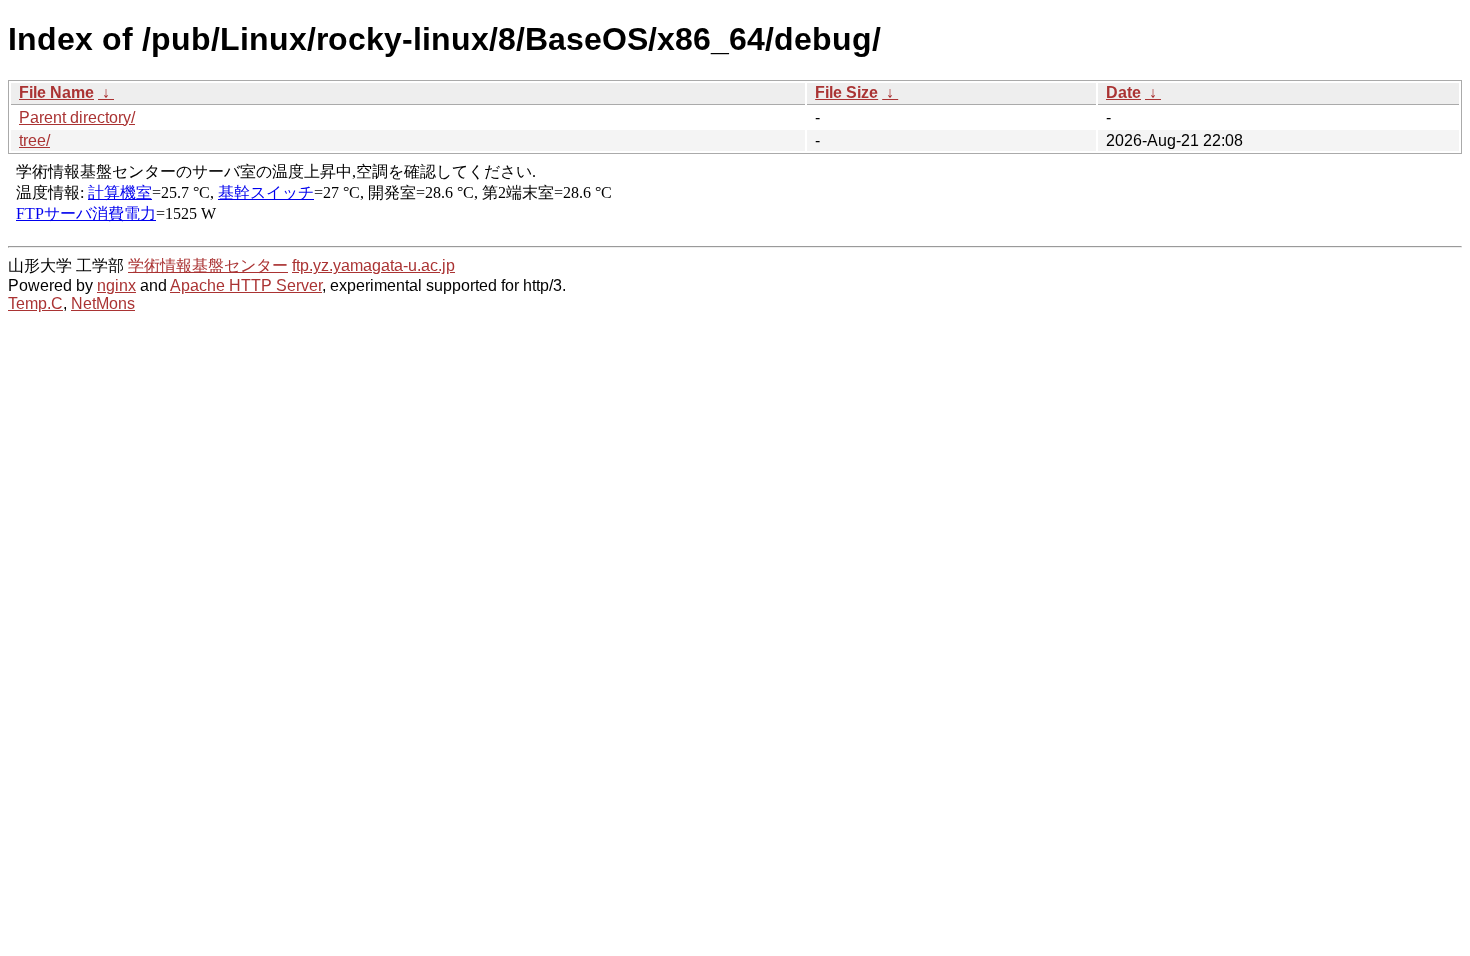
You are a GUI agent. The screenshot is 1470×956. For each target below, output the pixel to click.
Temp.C (35, 303)
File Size (846, 92)
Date (1123, 92)
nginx (116, 285)
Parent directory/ (77, 117)
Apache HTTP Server (246, 285)
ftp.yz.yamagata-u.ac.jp (373, 265)
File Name (56, 92)
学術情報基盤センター (208, 265)
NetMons (103, 303)
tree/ (34, 140)
